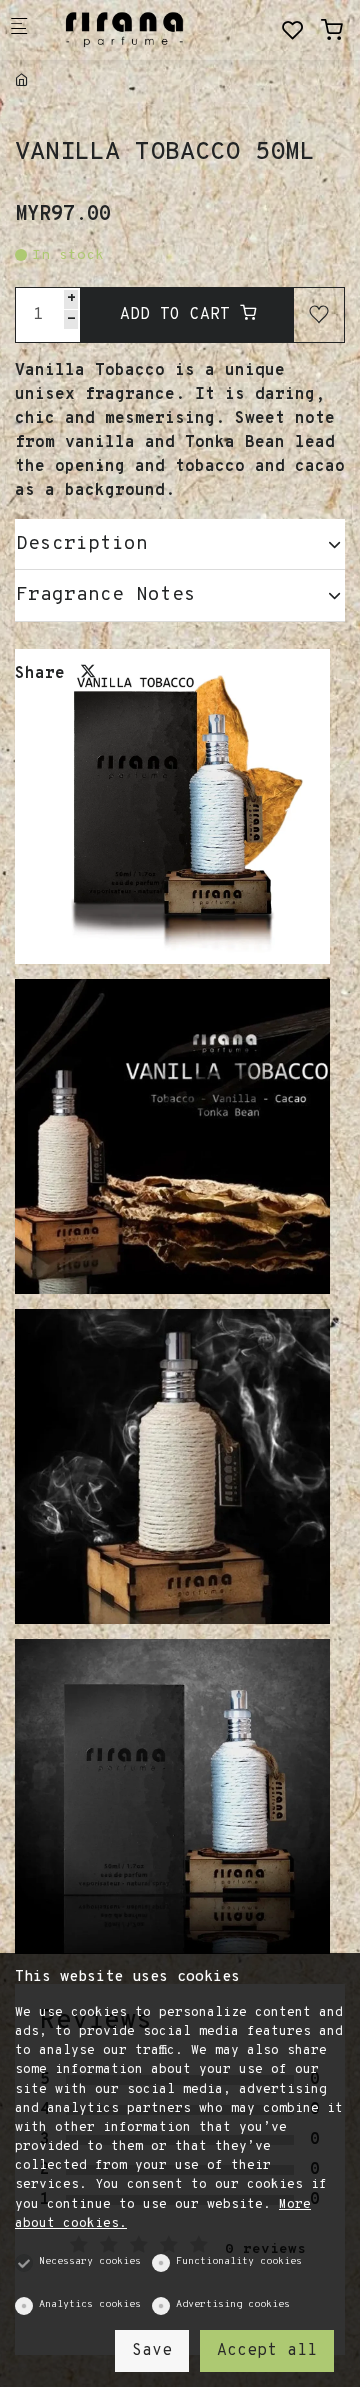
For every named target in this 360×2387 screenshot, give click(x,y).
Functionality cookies (239, 2261)
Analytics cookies (90, 2304)
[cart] (332, 31)
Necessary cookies (90, 2261)
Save (152, 2351)
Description (82, 544)
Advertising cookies (233, 2304)
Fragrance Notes (106, 595)
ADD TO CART (180, 315)
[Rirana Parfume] (126, 30)
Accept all (267, 2351)
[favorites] (293, 31)
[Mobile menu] (19, 30)
